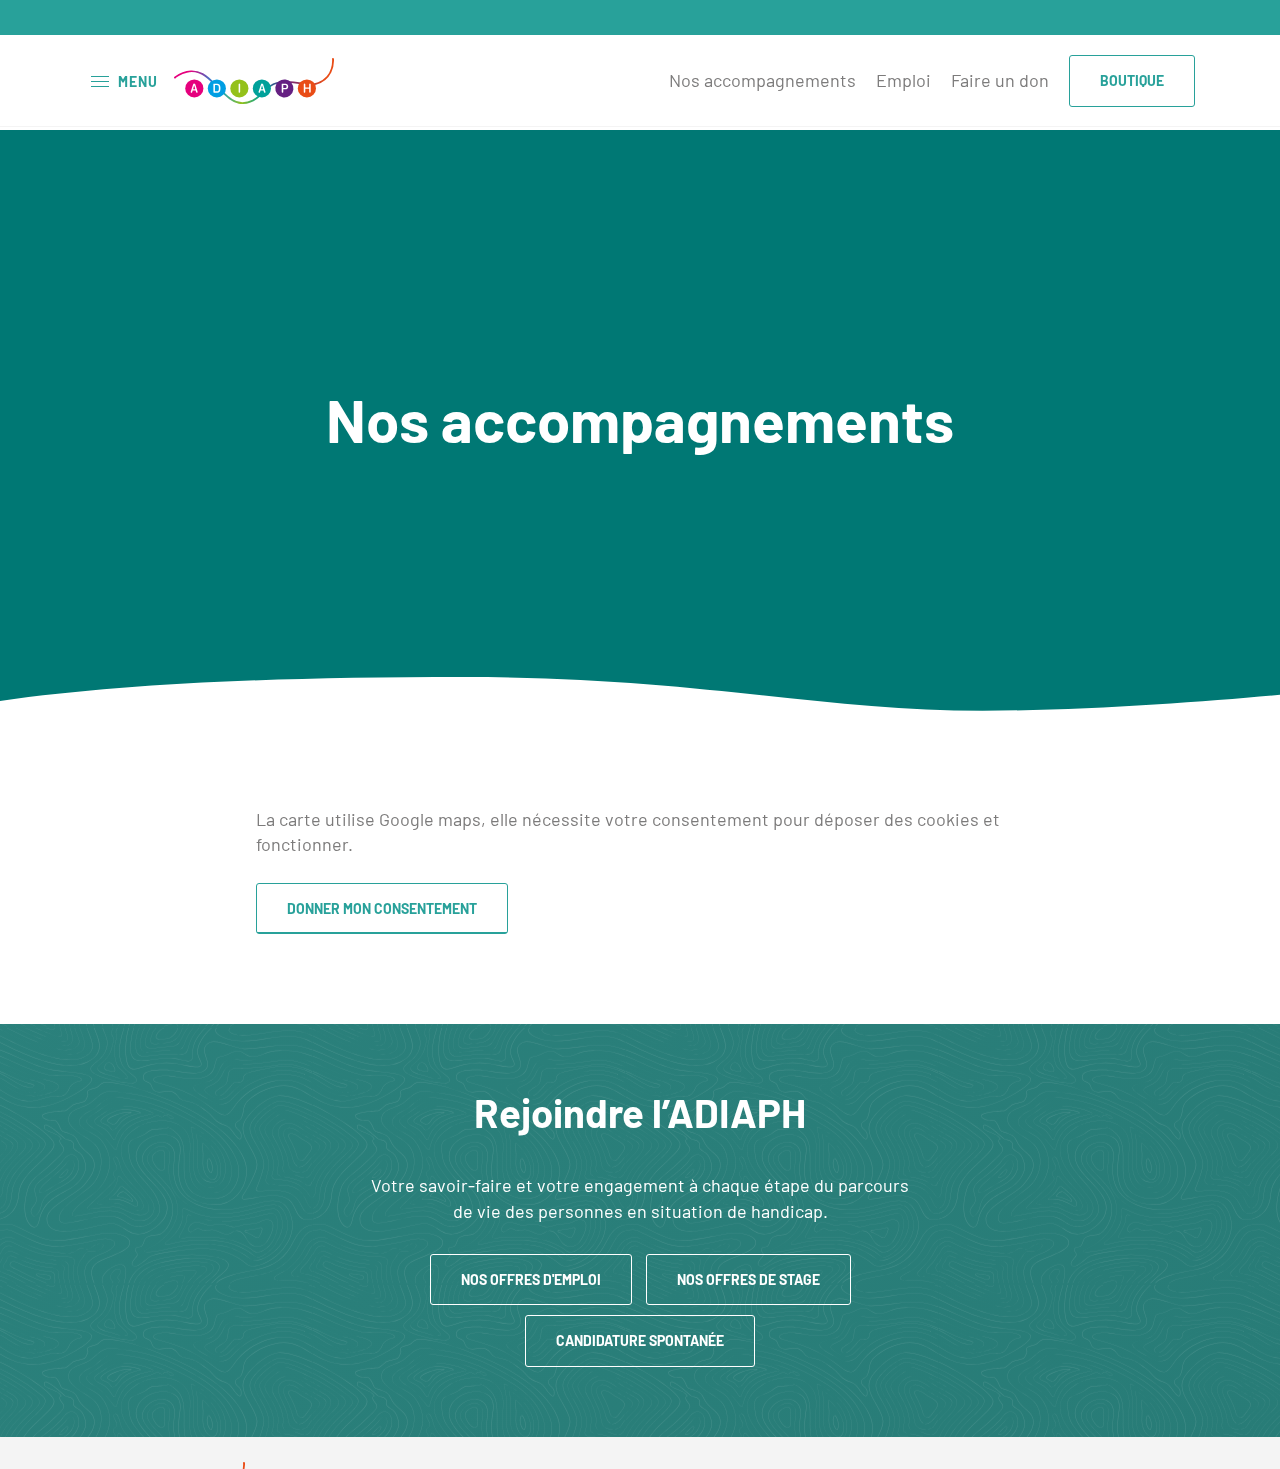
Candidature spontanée (640, 1340)
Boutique (1132, 80)
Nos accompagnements (762, 80)
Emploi (903, 80)
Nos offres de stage (748, 1279)
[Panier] (1180, 19)
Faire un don (1000, 80)
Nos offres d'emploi (531, 1279)
